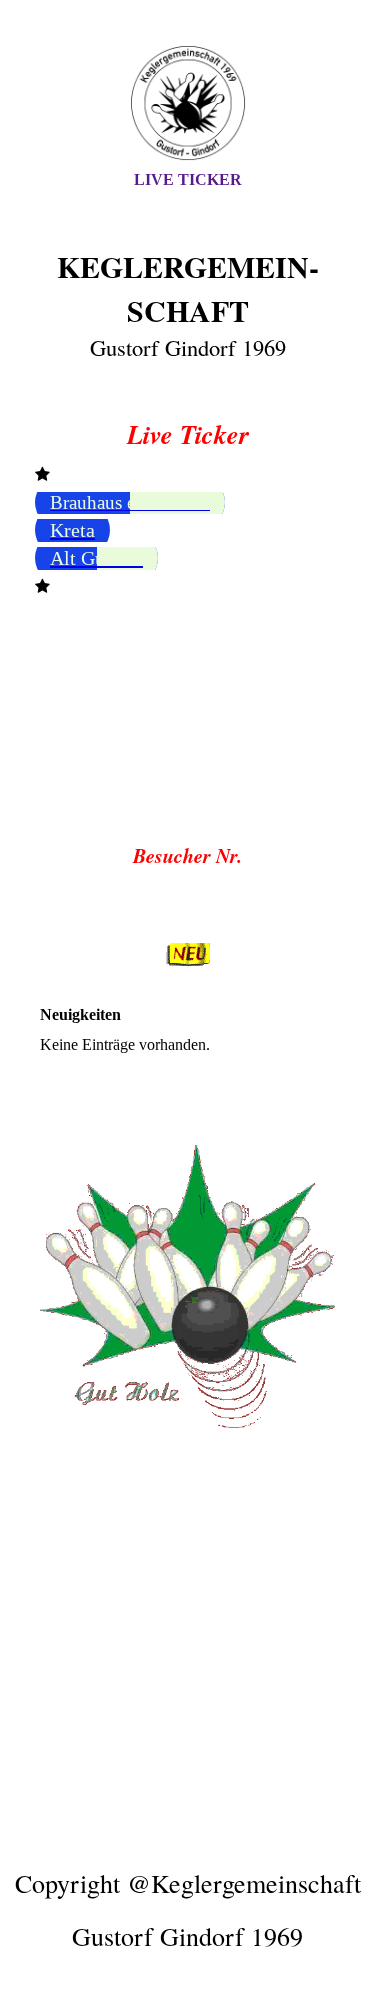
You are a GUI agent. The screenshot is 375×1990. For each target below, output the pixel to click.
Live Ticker (188, 179)
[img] (188, 103)
